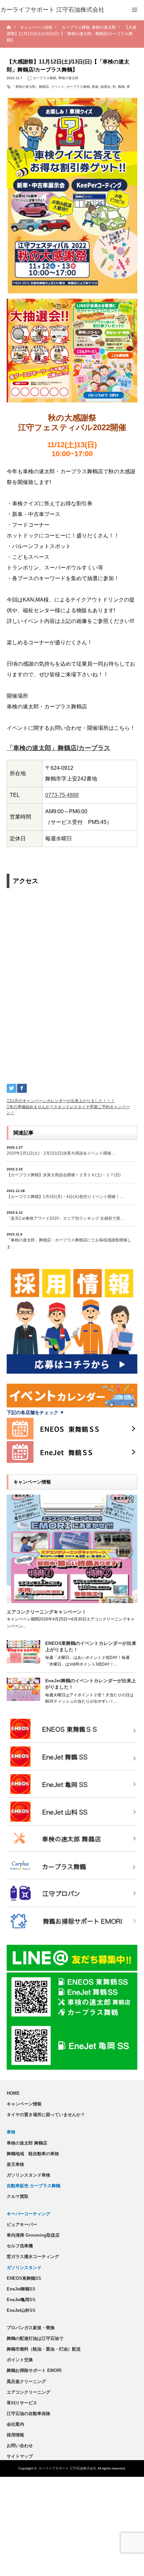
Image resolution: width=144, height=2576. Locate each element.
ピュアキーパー (22, 2224)
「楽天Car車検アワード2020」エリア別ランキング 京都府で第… (65, 1218)
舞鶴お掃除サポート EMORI (34, 2370)
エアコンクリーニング (28, 2392)
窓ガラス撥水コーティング (33, 2257)
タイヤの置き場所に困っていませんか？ (46, 2115)
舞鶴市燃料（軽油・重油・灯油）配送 (44, 2349)
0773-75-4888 (62, 795)
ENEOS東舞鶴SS (24, 2278)
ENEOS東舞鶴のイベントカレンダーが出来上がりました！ (91, 1646)
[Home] (9, 28)
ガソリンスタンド (24, 2268)
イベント (58, 87)
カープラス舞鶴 (45, 78)
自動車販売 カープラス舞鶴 (33, 2186)
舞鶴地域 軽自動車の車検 (33, 2154)
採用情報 (15, 2435)
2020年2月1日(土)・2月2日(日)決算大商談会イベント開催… (61, 1153)
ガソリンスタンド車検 (28, 2175)
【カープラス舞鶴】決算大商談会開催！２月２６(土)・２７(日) (64, 1175)
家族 (95, 87)
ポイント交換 (20, 2360)
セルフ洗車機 (20, 2246)
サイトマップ (20, 2456)
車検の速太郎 (68, 78)
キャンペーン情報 (24, 2104)
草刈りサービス (22, 2403)
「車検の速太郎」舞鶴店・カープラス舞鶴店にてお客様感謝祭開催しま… (69, 1243)
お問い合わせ (20, 2446)
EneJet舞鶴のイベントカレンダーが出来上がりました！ (91, 1684)
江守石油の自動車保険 (28, 2414)
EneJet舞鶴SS (21, 2289)
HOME (13, 2093)
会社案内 (15, 2424)
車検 (11, 2132)
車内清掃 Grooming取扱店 (33, 2235)
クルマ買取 (18, 2196)
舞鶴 (121, 87)
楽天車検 (15, 2164)
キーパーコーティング (28, 2214)
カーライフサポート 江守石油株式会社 (67, 2468)
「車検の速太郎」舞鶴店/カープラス (58, 748)
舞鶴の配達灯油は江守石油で (35, 2338)
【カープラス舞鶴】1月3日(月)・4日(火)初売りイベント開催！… (65, 1197)
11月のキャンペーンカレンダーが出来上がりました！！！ (62, 1101)
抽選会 (105, 87)
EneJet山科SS (21, 2310)
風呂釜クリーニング (26, 2381)
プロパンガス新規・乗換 (31, 2328)
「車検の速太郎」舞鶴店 (30, 87)
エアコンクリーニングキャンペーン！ (47, 1612)
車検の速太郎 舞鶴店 (27, 2143)
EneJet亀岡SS (21, 2300)
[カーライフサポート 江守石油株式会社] (52, 10)
